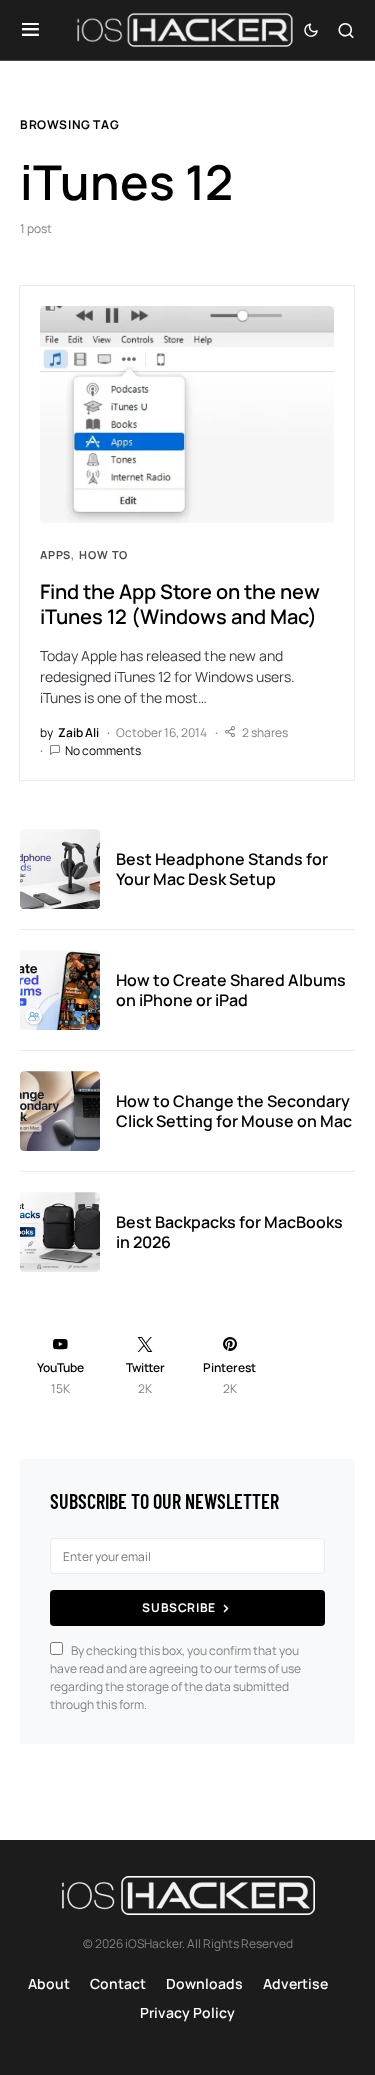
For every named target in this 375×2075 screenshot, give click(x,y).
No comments (103, 750)
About (49, 1983)
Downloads (204, 1983)
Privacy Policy (187, 2012)
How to (103, 554)
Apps (55, 554)
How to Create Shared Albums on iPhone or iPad (231, 990)
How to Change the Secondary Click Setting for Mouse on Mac (234, 1111)
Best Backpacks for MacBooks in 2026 (229, 1232)
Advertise (295, 1983)
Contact (118, 1983)
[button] (30, 30)
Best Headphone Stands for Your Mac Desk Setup (222, 869)
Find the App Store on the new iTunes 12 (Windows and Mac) (180, 604)
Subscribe (178, 1607)
